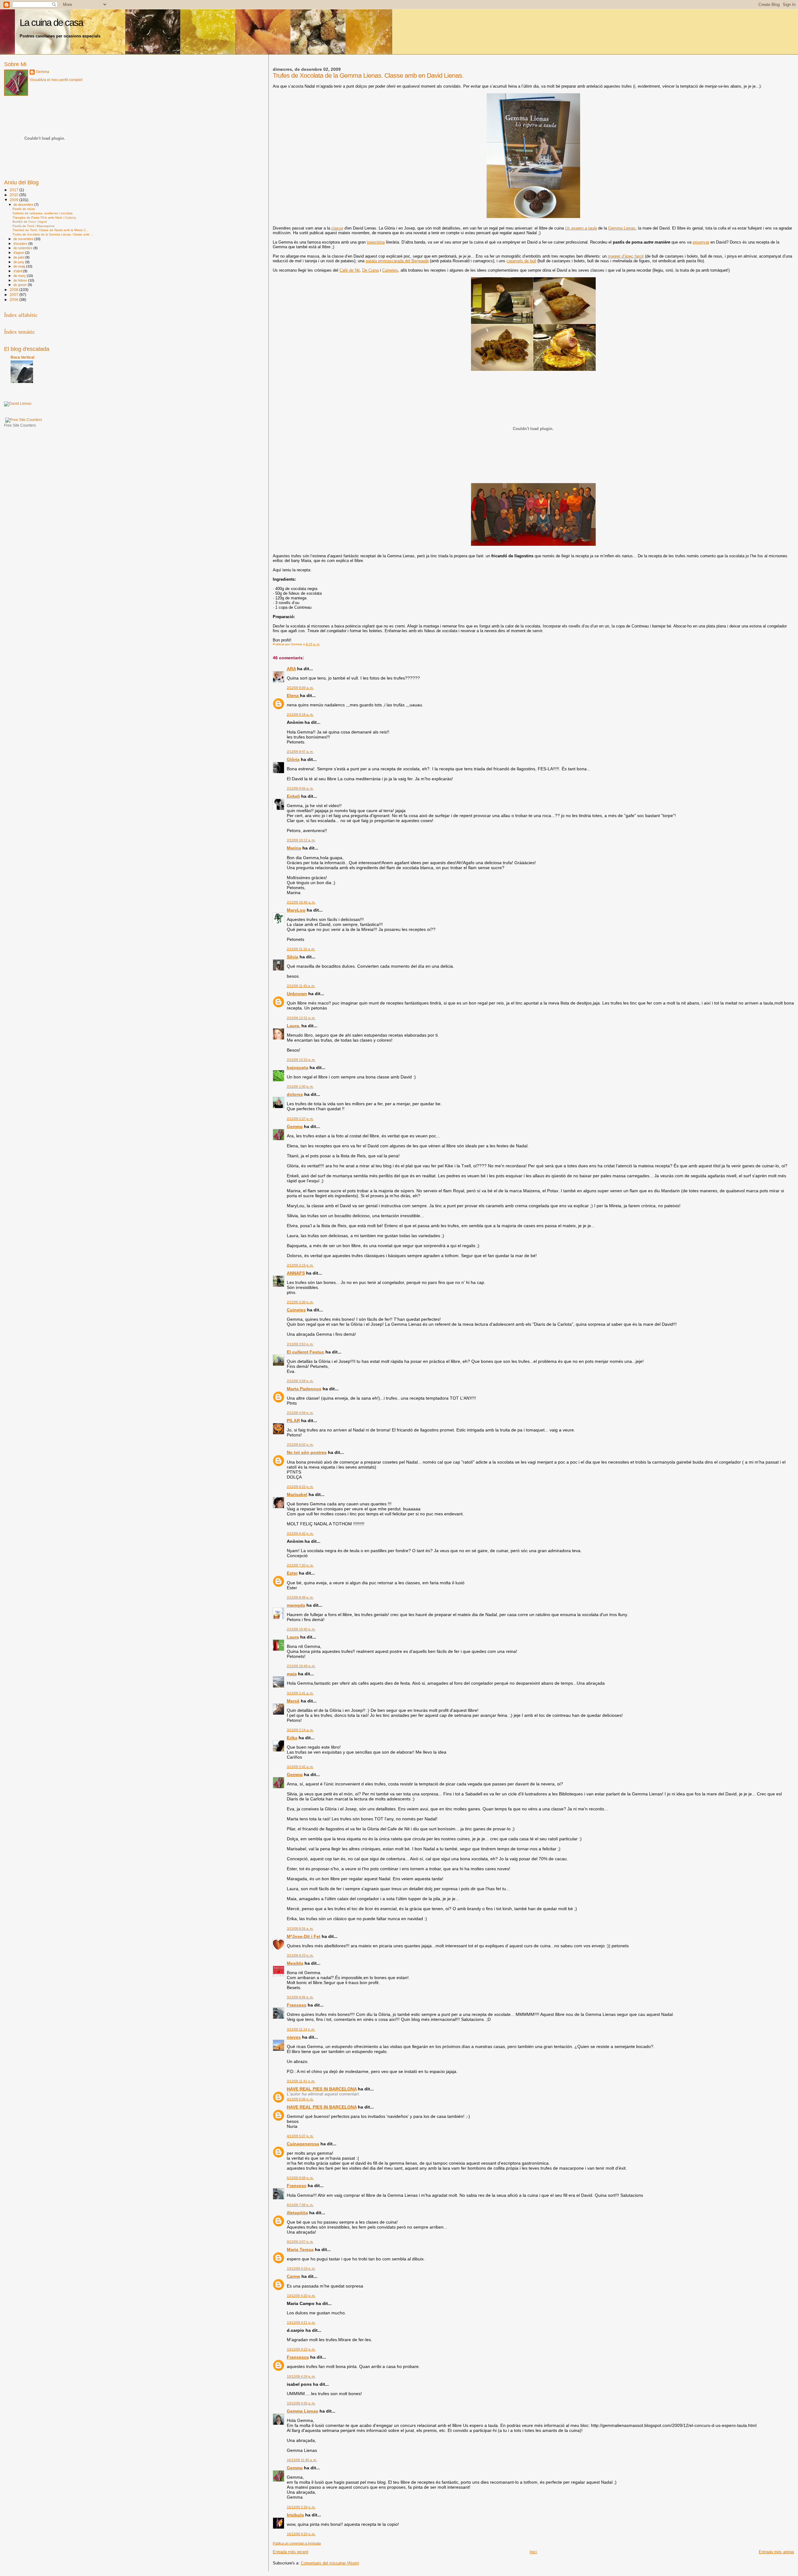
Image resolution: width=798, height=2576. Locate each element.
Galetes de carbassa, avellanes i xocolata (43, 213)
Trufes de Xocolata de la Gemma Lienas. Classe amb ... (53, 234)
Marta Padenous (304, 1389)
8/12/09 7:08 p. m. (300, 2205)
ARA (291, 669)
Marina (294, 848)
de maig (20, 266)
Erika (292, 1738)
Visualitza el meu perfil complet (56, 80)
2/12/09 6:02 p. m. (300, 1445)
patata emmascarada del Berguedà (397, 261)
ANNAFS (296, 1273)
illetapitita (297, 2213)
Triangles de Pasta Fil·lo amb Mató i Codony (44, 218)
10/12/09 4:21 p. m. (301, 2322)
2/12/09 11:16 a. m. (301, 949)
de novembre (24, 239)
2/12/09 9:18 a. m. (300, 714)
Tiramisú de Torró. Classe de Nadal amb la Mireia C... (50, 230)
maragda (296, 1605)
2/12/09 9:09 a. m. (300, 688)
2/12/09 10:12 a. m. (301, 840)
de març (20, 276)
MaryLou (296, 910)
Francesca (298, 2357)
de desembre (24, 205)
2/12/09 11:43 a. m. (301, 986)
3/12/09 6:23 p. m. (300, 1955)
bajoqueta (298, 1068)
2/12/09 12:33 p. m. (301, 1060)
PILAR (293, 1421)
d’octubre (21, 244)
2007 (14, 295)
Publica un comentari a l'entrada (297, 2543)
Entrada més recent (291, 2552)
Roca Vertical (22, 357)
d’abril (18, 271)
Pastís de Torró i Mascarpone (34, 226)
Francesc (297, 2005)
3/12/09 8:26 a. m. (300, 1929)
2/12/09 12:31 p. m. (301, 1018)
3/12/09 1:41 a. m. (300, 1693)
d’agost (19, 253)
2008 (14, 290)
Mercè (293, 1701)
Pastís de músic (24, 209)
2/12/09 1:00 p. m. (300, 1087)
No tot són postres (307, 1452)
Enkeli (293, 796)
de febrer (21, 280)
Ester (292, 1573)
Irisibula (295, 2515)
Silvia (293, 957)
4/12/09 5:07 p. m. (300, 2136)
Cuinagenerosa (303, 2144)
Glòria (293, 759)
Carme (293, 2276)
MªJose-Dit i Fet (304, 1936)
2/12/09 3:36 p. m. (300, 1302)
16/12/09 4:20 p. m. (301, 2534)
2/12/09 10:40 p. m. (301, 1629)
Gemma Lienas (622, 228)
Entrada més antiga (776, 2552)
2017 (14, 190)
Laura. (293, 1026)
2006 (14, 300)
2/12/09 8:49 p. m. (300, 1597)
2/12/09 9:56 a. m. (300, 788)
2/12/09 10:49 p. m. (301, 1666)
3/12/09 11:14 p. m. (301, 2029)
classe (337, 228)
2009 (14, 200)
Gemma (295, 1126)
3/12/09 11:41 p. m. (301, 2081)
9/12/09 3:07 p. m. (300, 2242)
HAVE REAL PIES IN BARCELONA (322, 2089)
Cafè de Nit (350, 270)
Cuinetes (390, 270)
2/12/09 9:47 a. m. (300, 752)
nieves (294, 2037)
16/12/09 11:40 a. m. (302, 2460)
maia (292, 1674)
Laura (293, 1637)
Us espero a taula (581, 228)
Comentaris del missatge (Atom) (330, 2563)
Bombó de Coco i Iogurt (30, 222)
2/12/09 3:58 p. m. (300, 1381)
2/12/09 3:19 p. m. (300, 1265)
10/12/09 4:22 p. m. (301, 2349)
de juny (19, 262)
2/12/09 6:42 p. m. (300, 1533)
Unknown (297, 994)
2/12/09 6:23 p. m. (300, 1487)
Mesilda (295, 1963)
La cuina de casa (51, 23)
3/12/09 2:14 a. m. (300, 1730)
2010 (14, 195)
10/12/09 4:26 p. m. (301, 2403)
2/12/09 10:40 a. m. (301, 902)
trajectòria (376, 242)
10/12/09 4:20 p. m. (301, 2296)
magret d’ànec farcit (626, 256)
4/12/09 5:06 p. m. (300, 2099)
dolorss (295, 1094)
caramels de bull (521, 261)
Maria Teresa (300, 2249)
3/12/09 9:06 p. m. (300, 1997)
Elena (293, 695)
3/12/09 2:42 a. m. (300, 1767)
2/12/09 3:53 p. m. (300, 1344)
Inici (533, 2552)
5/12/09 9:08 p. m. (300, 2178)
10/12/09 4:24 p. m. (301, 2376)
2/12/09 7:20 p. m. (300, 1565)
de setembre (23, 248)
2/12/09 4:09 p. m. (300, 1413)
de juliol (19, 257)
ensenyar (701, 242)
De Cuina (370, 270)
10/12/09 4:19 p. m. (301, 2269)
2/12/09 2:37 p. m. (300, 1119)
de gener (21, 285)
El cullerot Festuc (305, 1352)
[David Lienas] (18, 404)
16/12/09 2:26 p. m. (301, 2507)
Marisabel (297, 1494)
